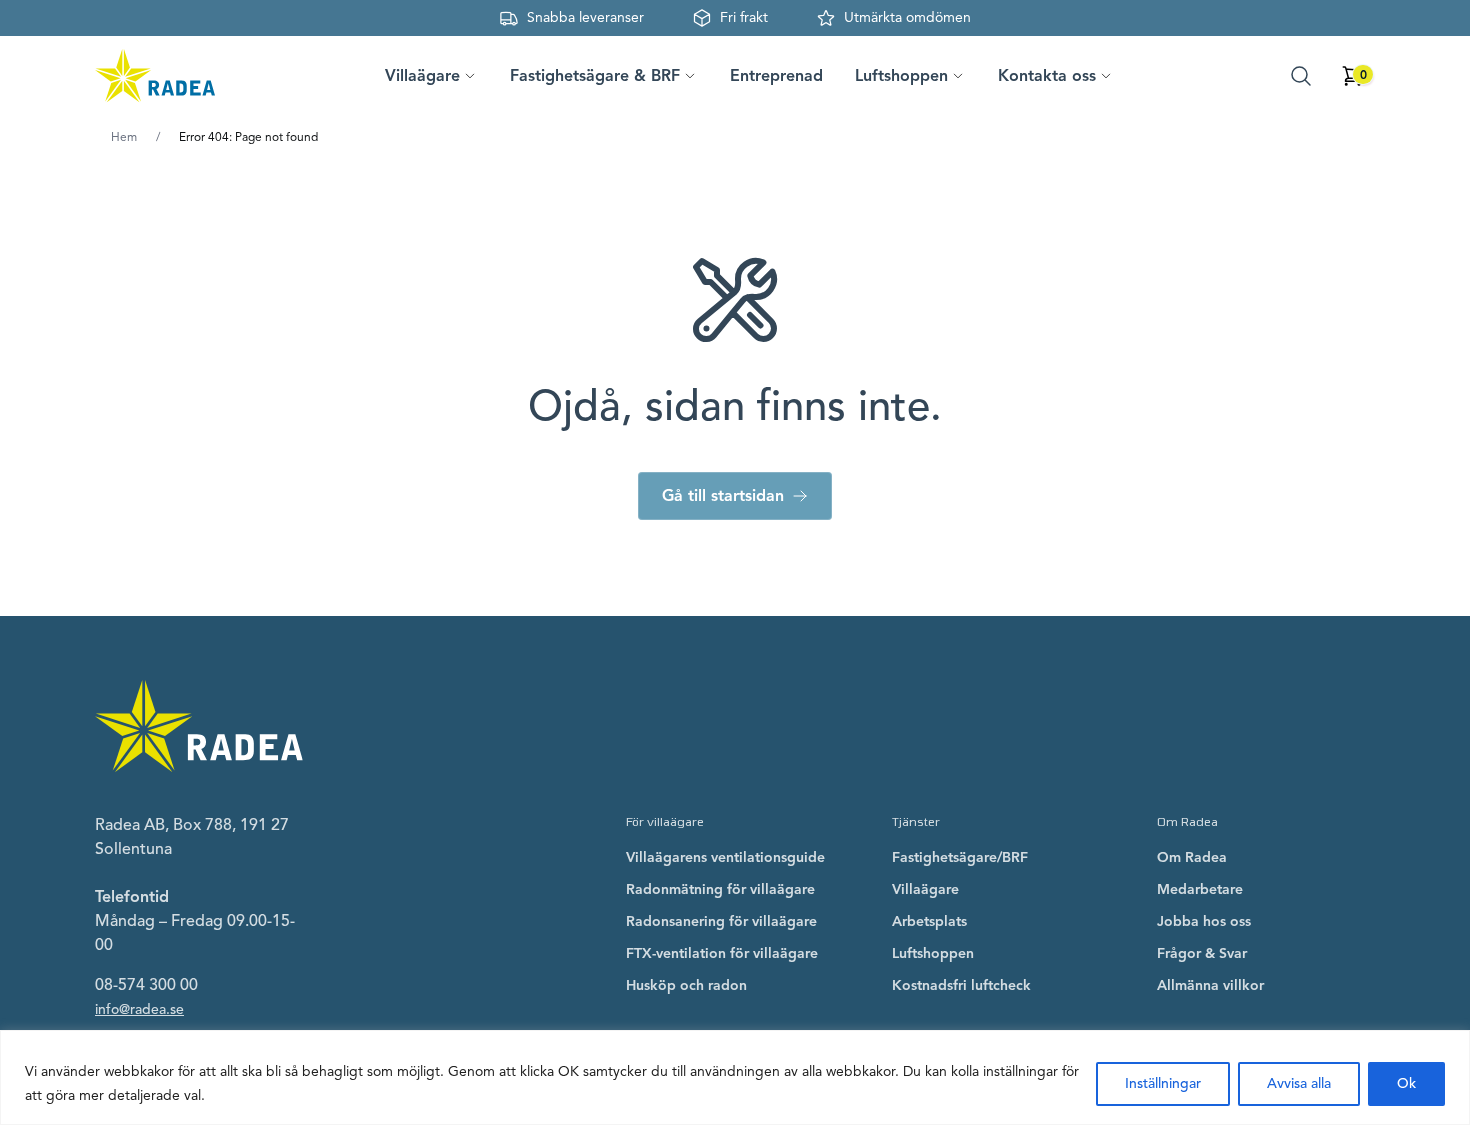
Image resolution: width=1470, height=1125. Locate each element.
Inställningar (1163, 1083)
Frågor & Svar (1202, 953)
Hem (124, 136)
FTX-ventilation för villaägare (722, 953)
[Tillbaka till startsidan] (155, 76)
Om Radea (1192, 857)
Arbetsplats (929, 921)
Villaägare (925, 889)
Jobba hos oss (1204, 921)
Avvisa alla (1299, 1083)
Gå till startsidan (723, 496)
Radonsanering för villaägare (721, 921)
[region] (735, 1077)
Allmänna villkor (1210, 985)
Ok (1406, 1083)
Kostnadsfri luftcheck (961, 985)
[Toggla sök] (1301, 76)
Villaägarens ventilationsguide (725, 857)
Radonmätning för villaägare (720, 889)
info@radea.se (139, 1009)
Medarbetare (1200, 889)
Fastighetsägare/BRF (960, 857)
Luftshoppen (933, 953)
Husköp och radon (686, 985)
